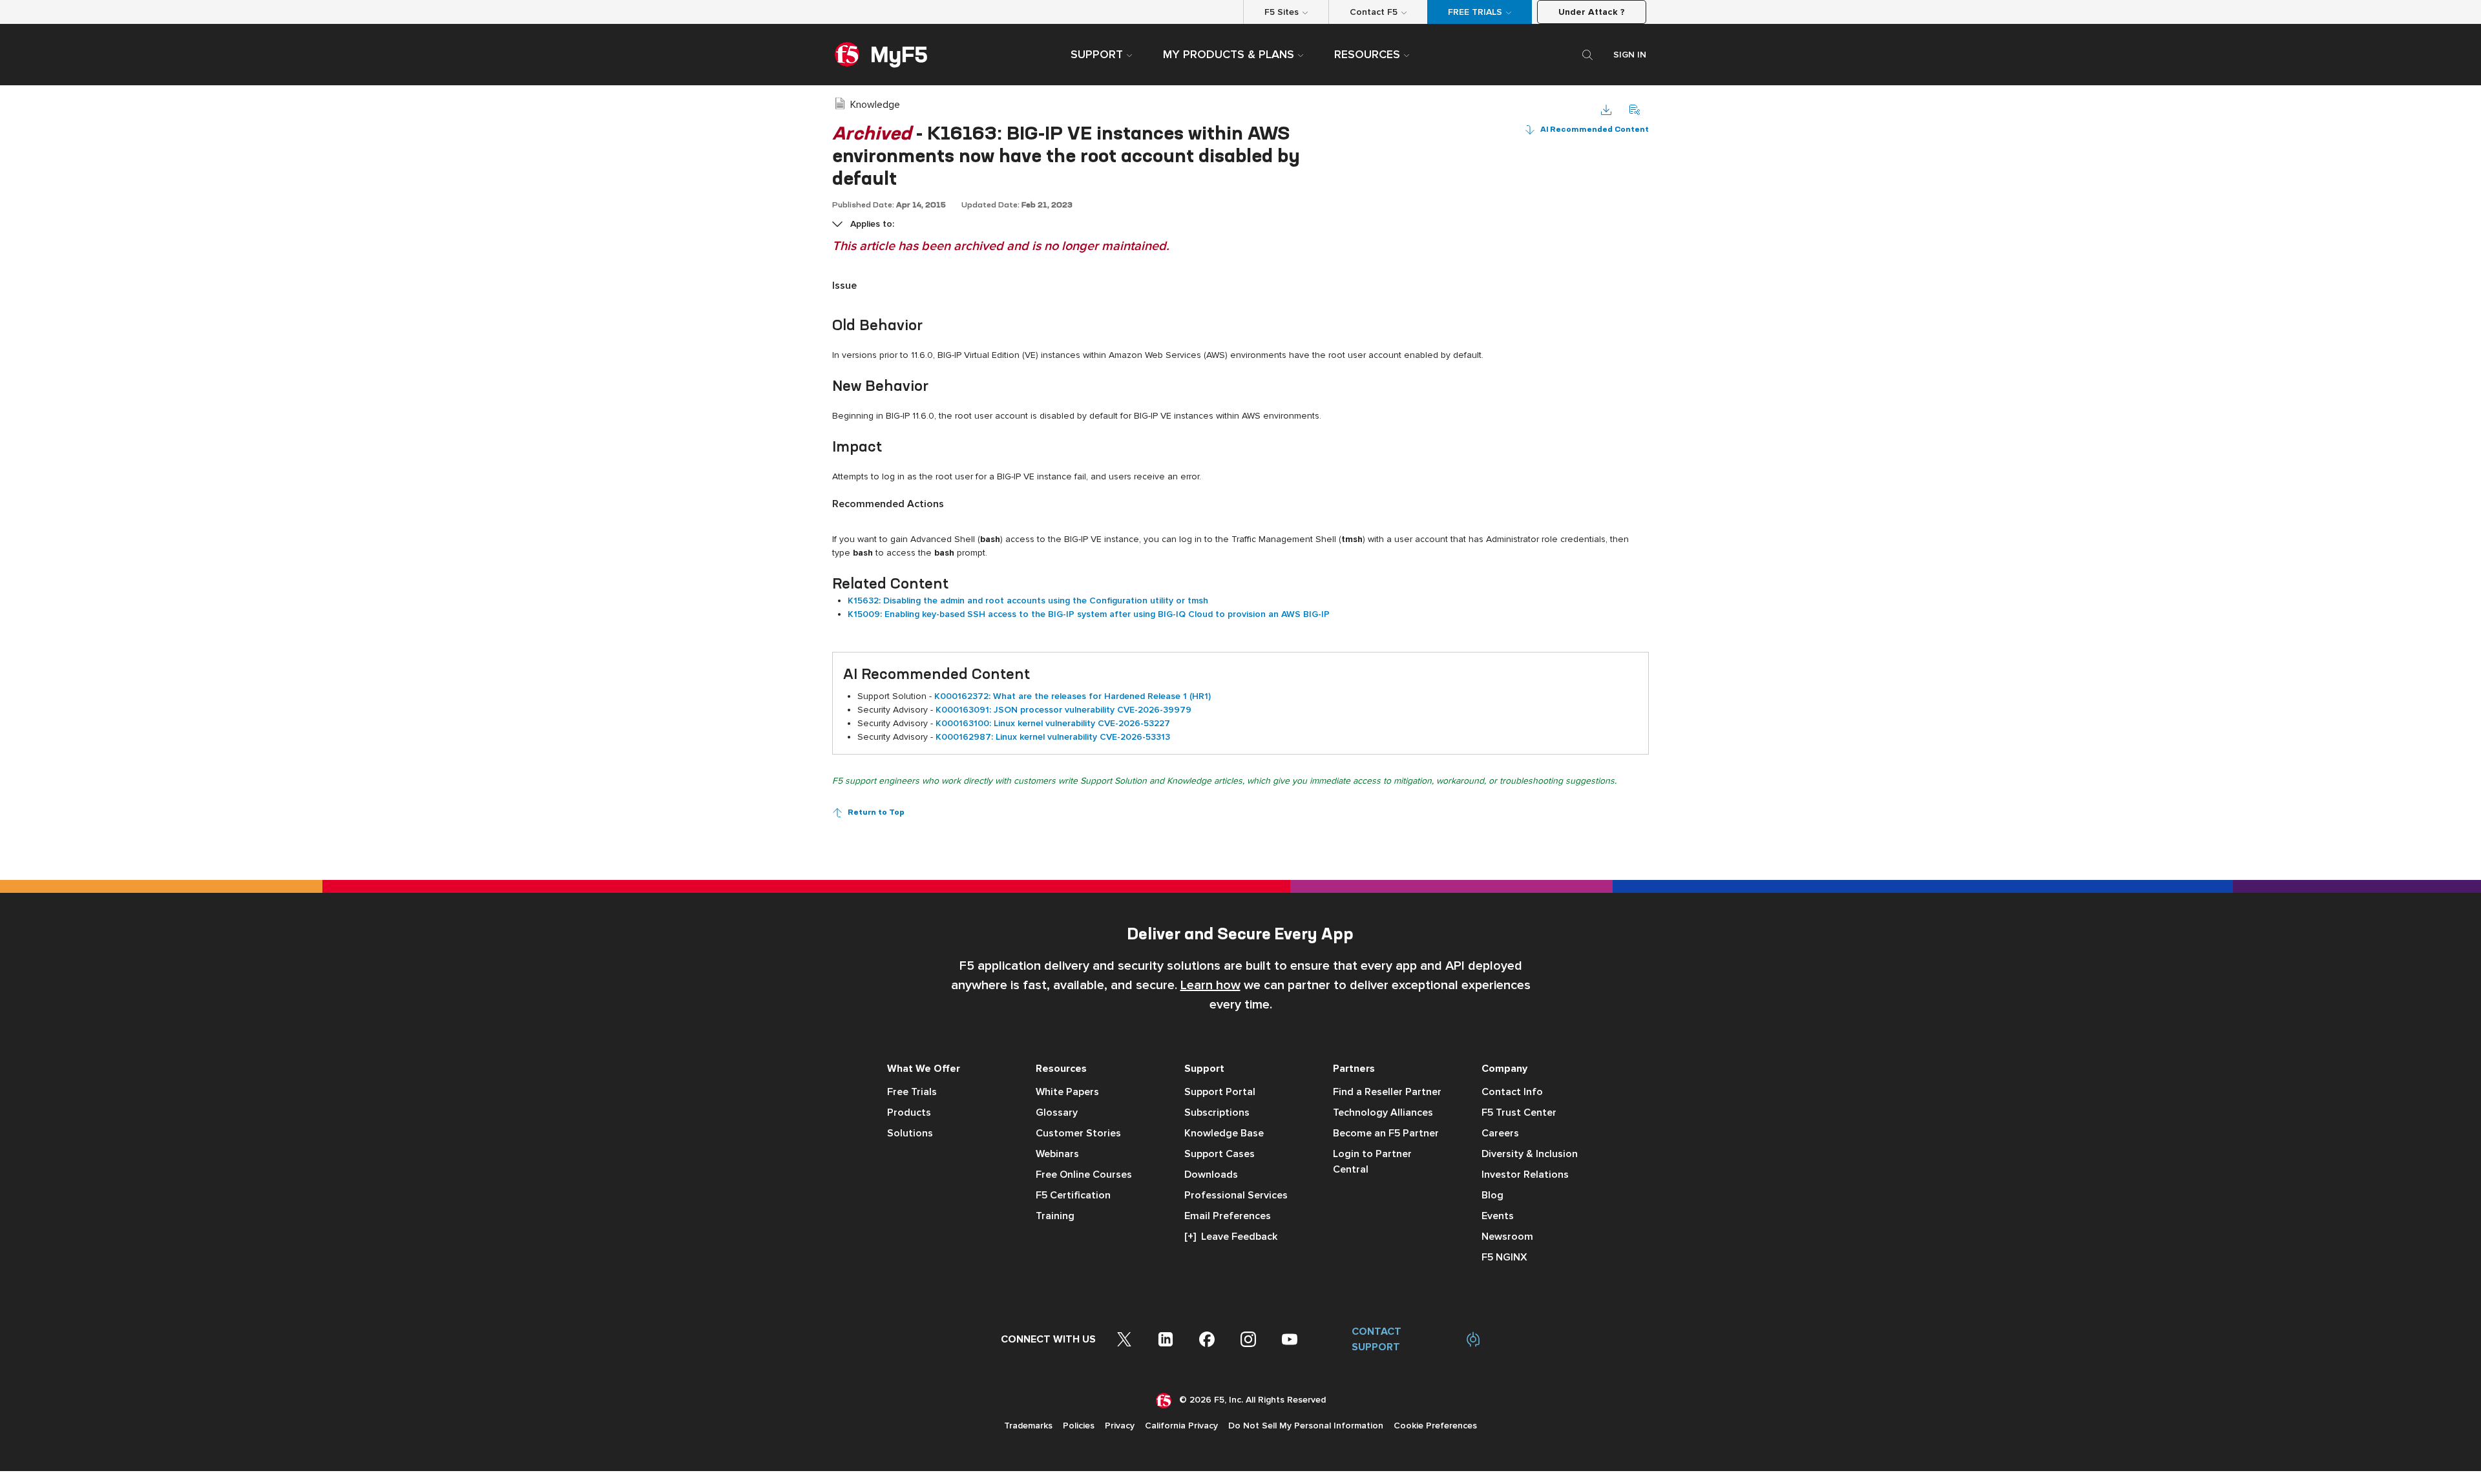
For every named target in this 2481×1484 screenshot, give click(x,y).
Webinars (1057, 1154)
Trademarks (1028, 1426)
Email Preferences (1228, 1216)
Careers (1500, 1133)
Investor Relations (1525, 1175)
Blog (1492, 1195)
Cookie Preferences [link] (1435, 1426)
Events (1498, 1216)
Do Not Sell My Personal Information (1306, 1426)
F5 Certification (1073, 1195)
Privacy (1120, 1426)
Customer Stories (1078, 1133)
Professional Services (1236, 1195)
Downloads (1211, 1175)
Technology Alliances (1383, 1113)
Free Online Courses (1084, 1175)
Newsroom (1507, 1237)
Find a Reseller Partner (1387, 1092)
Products (909, 1113)
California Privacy (1181, 1426)
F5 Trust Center (1519, 1113)
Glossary (1057, 1113)
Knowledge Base (1224, 1133)
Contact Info (1512, 1092)
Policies (1079, 1426)
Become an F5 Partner (1386, 1133)
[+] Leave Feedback (1231, 1237)
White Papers (1067, 1092)
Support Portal (1220, 1092)
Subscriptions (1217, 1113)
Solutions (910, 1133)
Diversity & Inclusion (1530, 1154)
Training (1055, 1216)
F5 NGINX (1504, 1257)
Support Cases (1220, 1154)
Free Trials (912, 1092)
